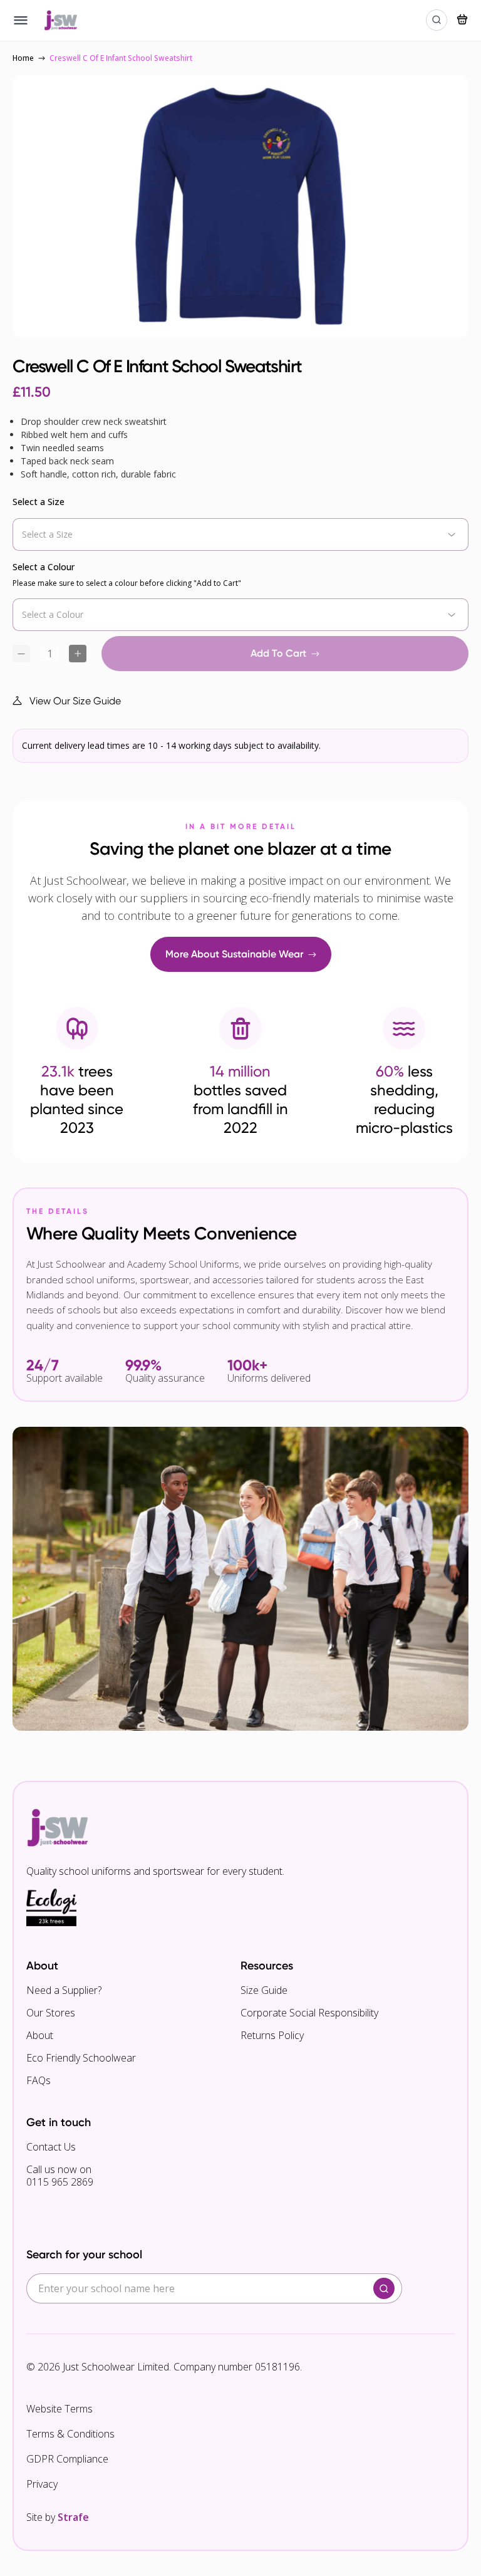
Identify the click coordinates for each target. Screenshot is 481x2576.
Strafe (73, 2517)
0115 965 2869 (60, 2182)
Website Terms (59, 2409)
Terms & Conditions (70, 2434)
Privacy (42, 2484)
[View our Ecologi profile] (51, 1907)
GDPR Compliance (67, 2459)
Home (23, 58)
